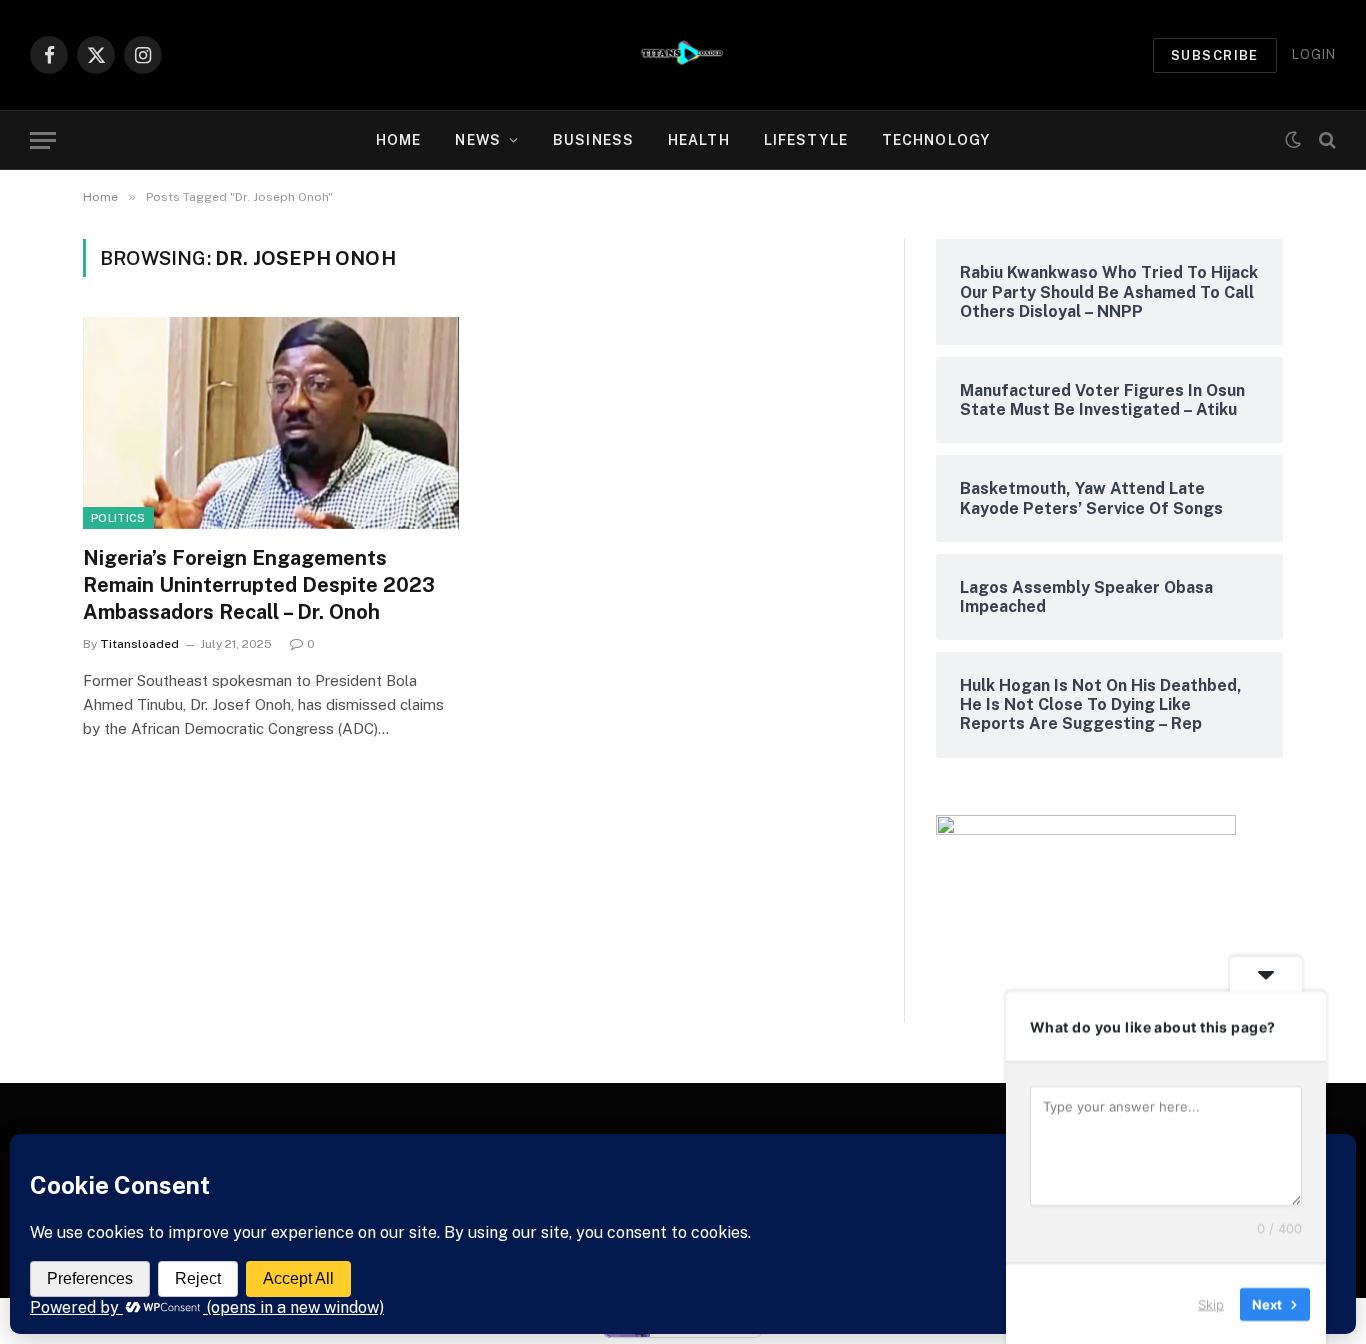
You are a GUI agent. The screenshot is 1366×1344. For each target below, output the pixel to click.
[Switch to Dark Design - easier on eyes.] (1293, 140)
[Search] (1325, 140)
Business (593, 140)
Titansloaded (139, 644)
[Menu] (43, 140)
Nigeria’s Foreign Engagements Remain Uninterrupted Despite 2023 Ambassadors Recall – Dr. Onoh (259, 585)
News (477, 140)
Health (699, 140)
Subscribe (1215, 55)
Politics (118, 518)
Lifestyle (806, 140)
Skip (1211, 1303)
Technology (936, 140)
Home (398, 140)
